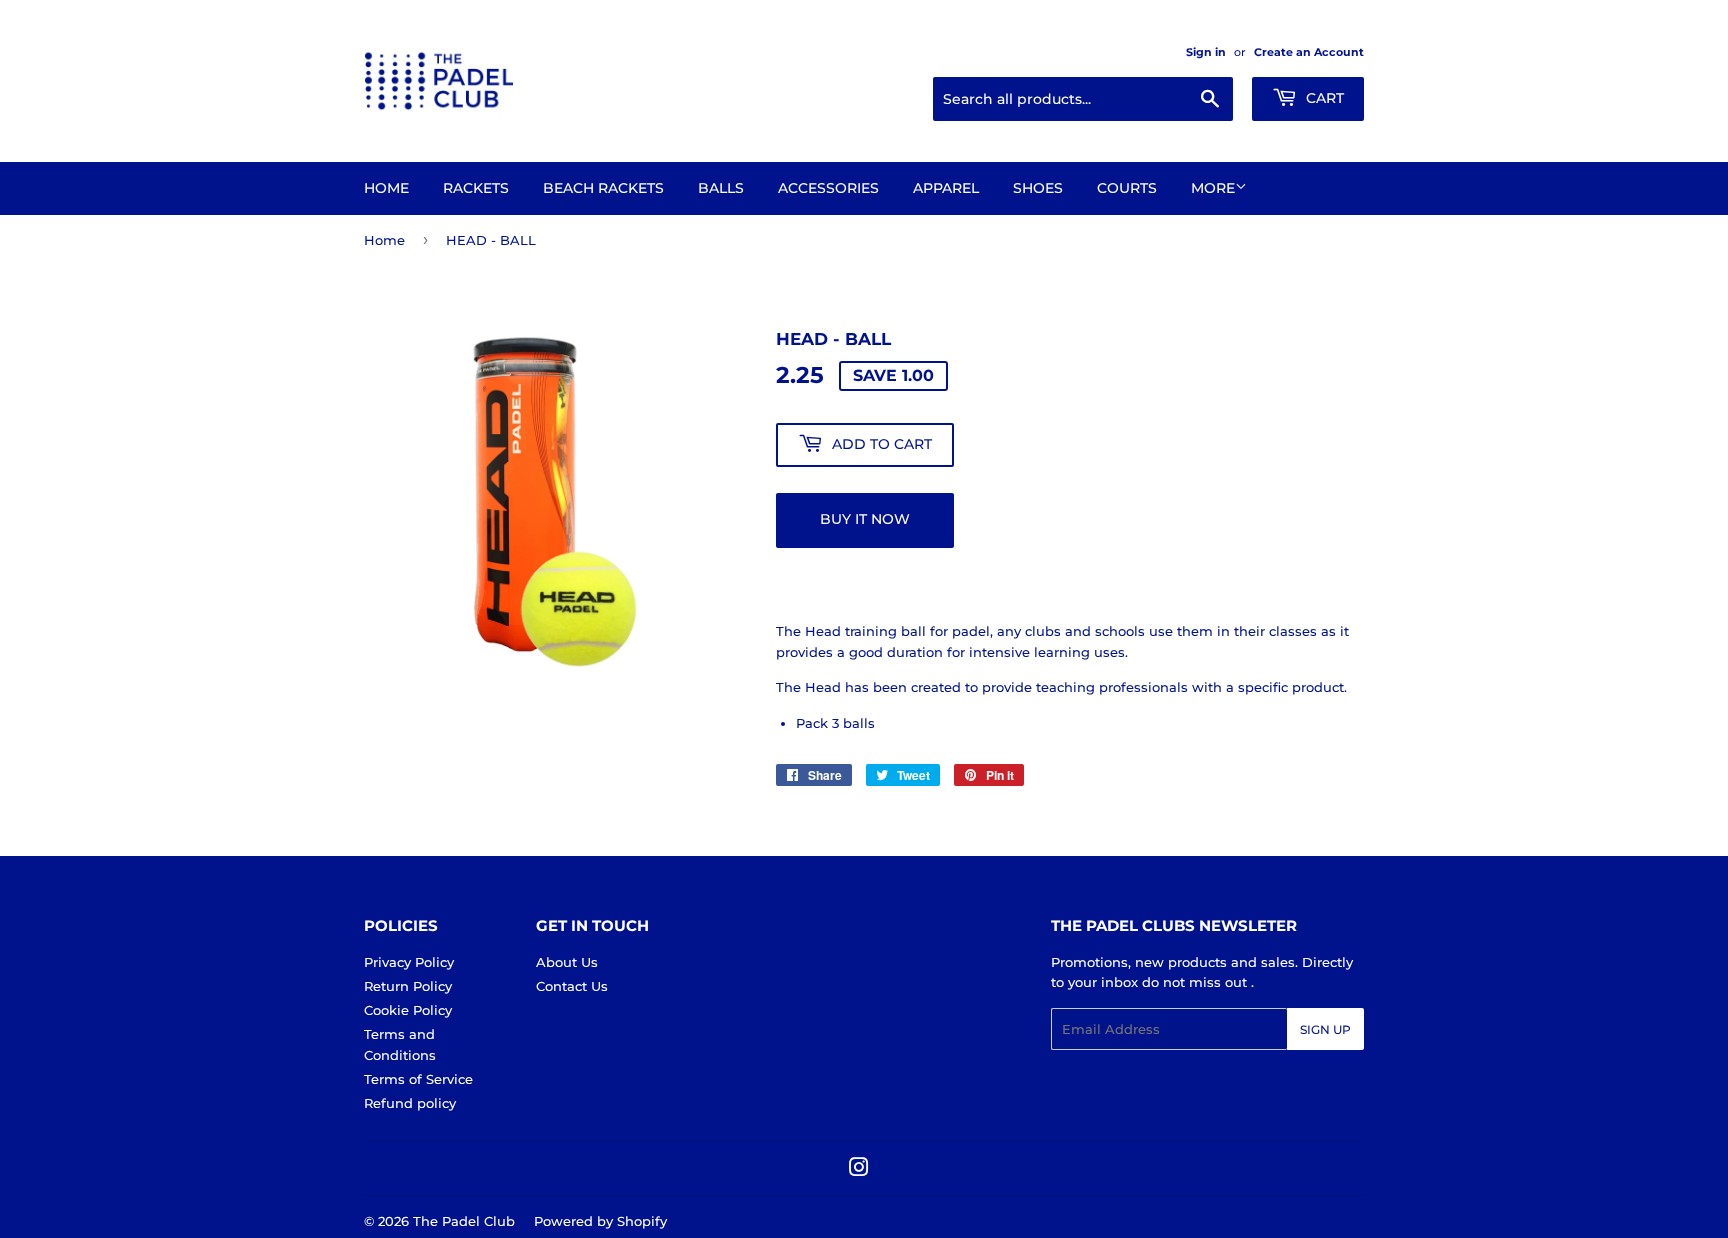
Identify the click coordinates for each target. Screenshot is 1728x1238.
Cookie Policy (408, 1010)
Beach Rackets (603, 188)
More (1213, 188)
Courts (1127, 188)
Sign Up (1325, 1029)
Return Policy (408, 986)
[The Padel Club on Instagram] (859, 1170)
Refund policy (410, 1103)
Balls (721, 188)
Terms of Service (418, 1079)
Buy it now (865, 519)
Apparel (946, 188)
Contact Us (572, 986)
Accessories (828, 188)
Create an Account (1309, 52)
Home (386, 188)
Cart (1323, 98)
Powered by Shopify (600, 1221)
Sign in (1206, 52)
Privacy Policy (409, 962)
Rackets (476, 188)
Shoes (1038, 188)
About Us (567, 962)
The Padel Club (464, 1221)
